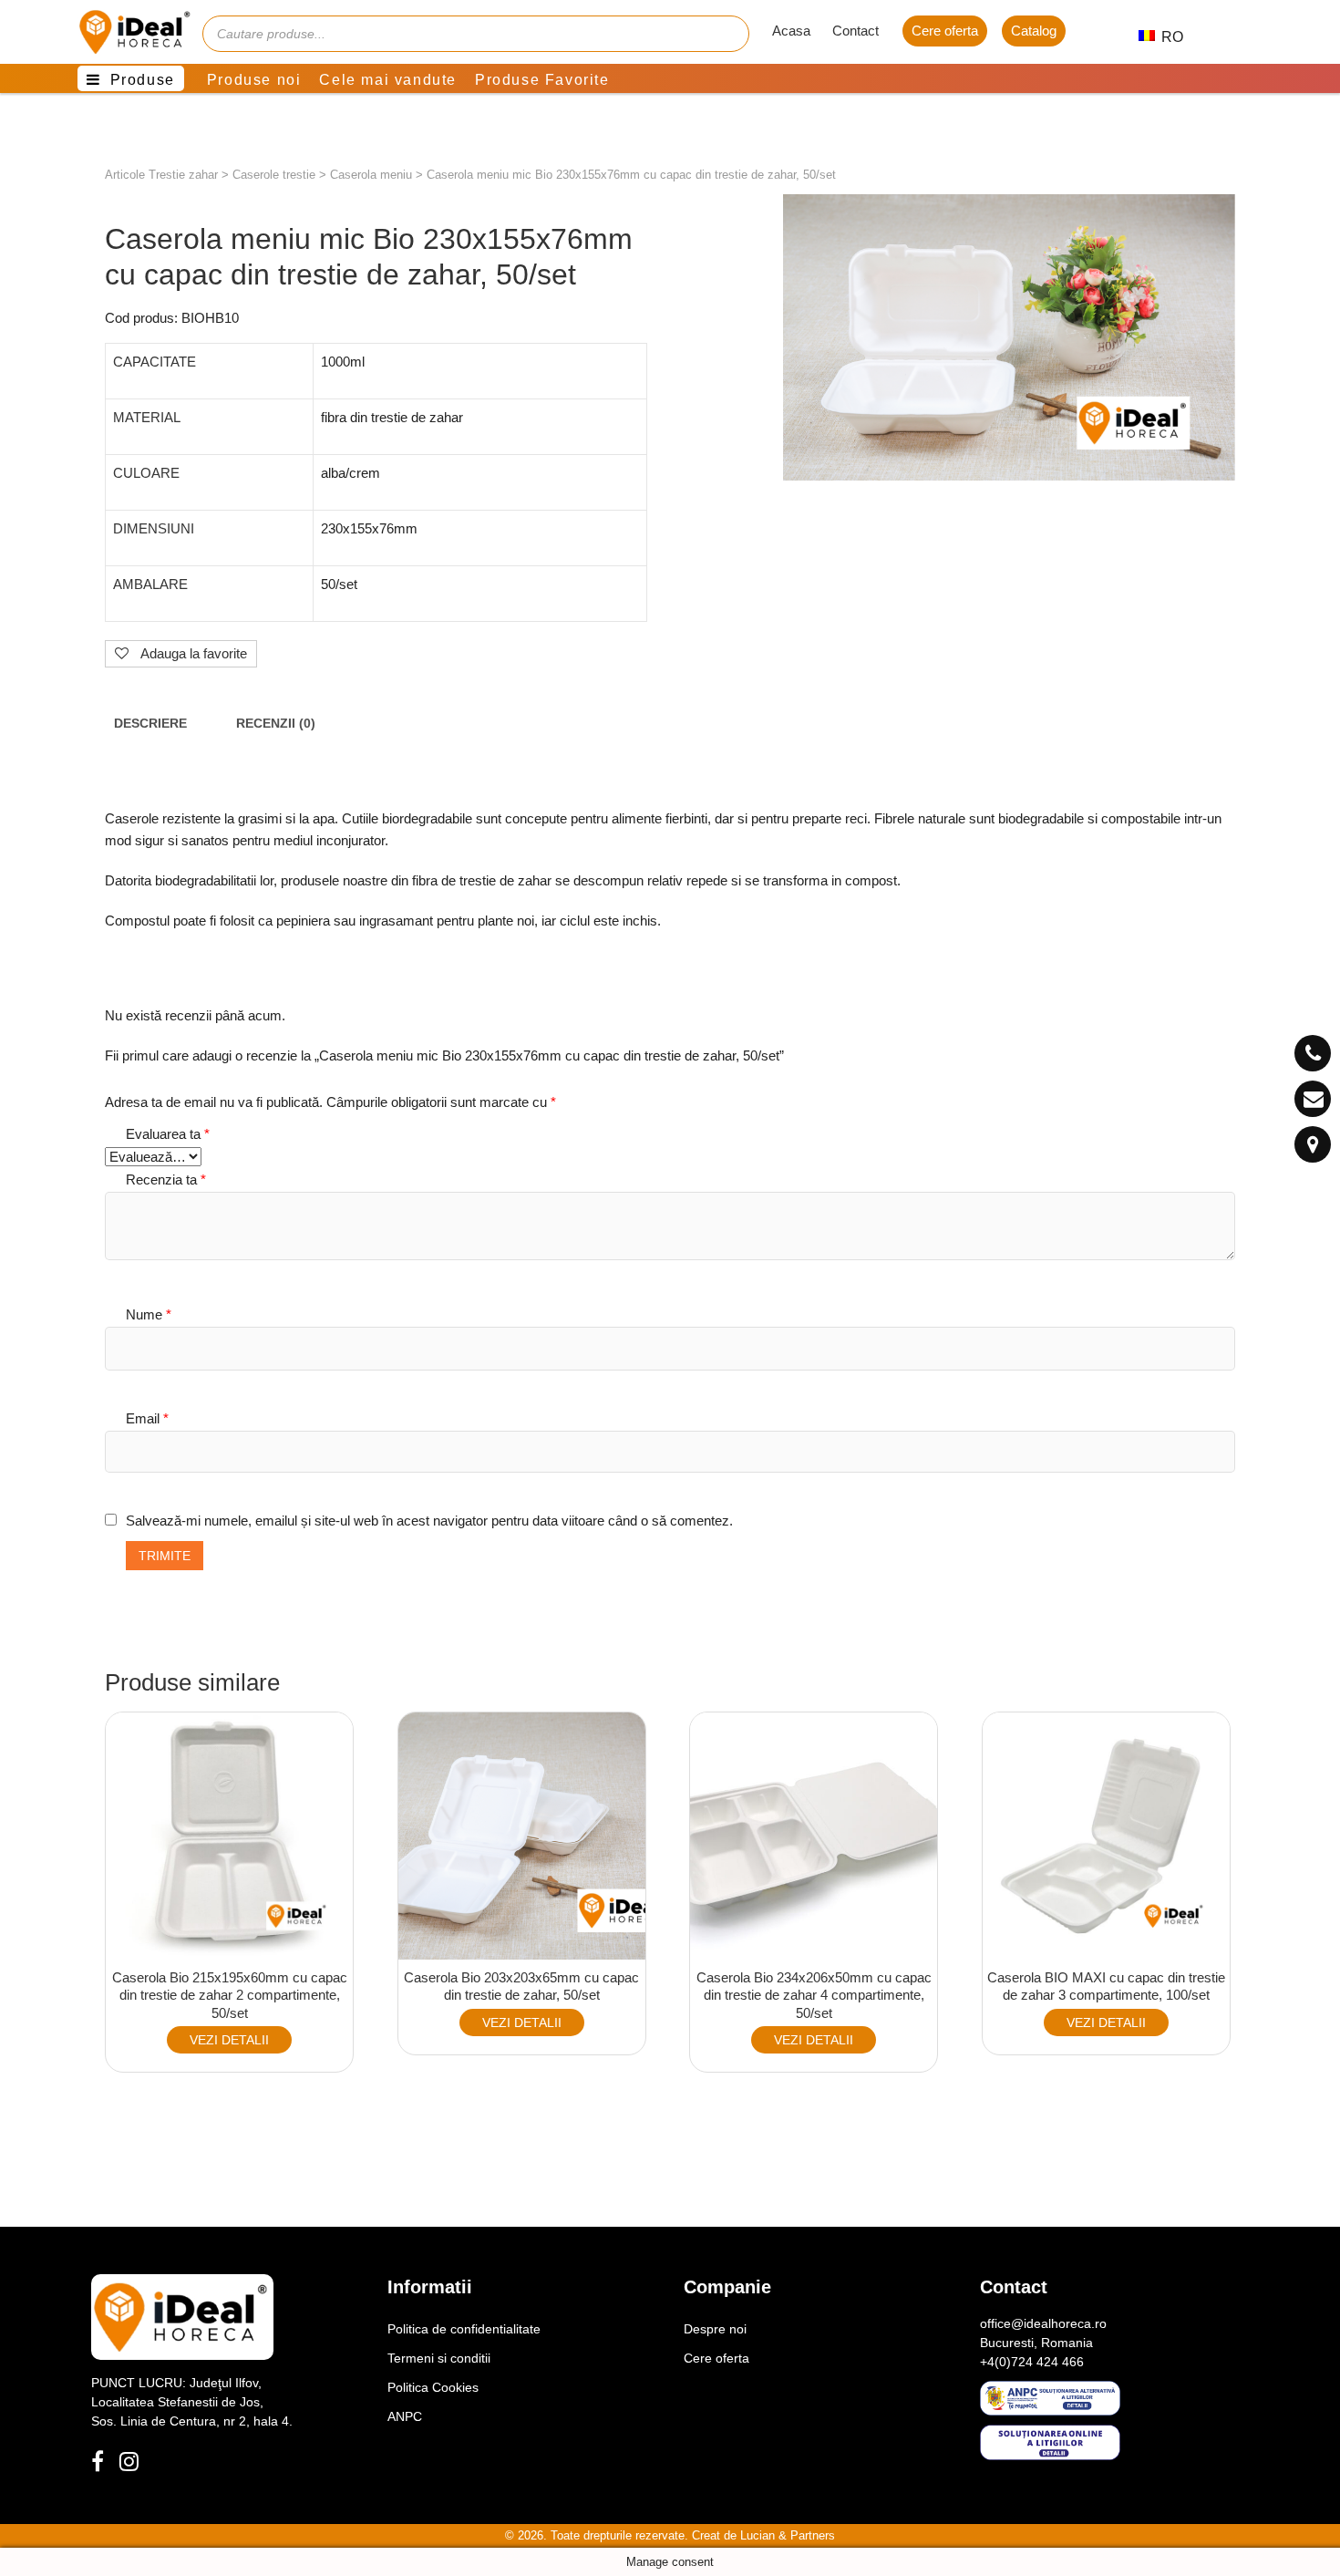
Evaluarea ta (168, 1134)
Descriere (150, 724)
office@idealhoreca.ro (1043, 2323)
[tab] (150, 724)
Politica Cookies (433, 2387)
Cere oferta (945, 31)
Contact (856, 31)
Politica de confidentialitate (464, 2329)
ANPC (405, 2416)
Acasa (791, 31)
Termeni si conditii (439, 2358)
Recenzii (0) (276, 724)
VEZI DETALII (229, 2040)
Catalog (1034, 31)
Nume (149, 1314)
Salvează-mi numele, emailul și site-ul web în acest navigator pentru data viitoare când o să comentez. (429, 1521)
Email (147, 1418)
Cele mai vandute (388, 80)
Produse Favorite (542, 80)
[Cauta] (727, 34)
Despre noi (715, 2329)
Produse (143, 80)
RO (1163, 37)
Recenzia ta (166, 1179)
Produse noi (254, 80)
